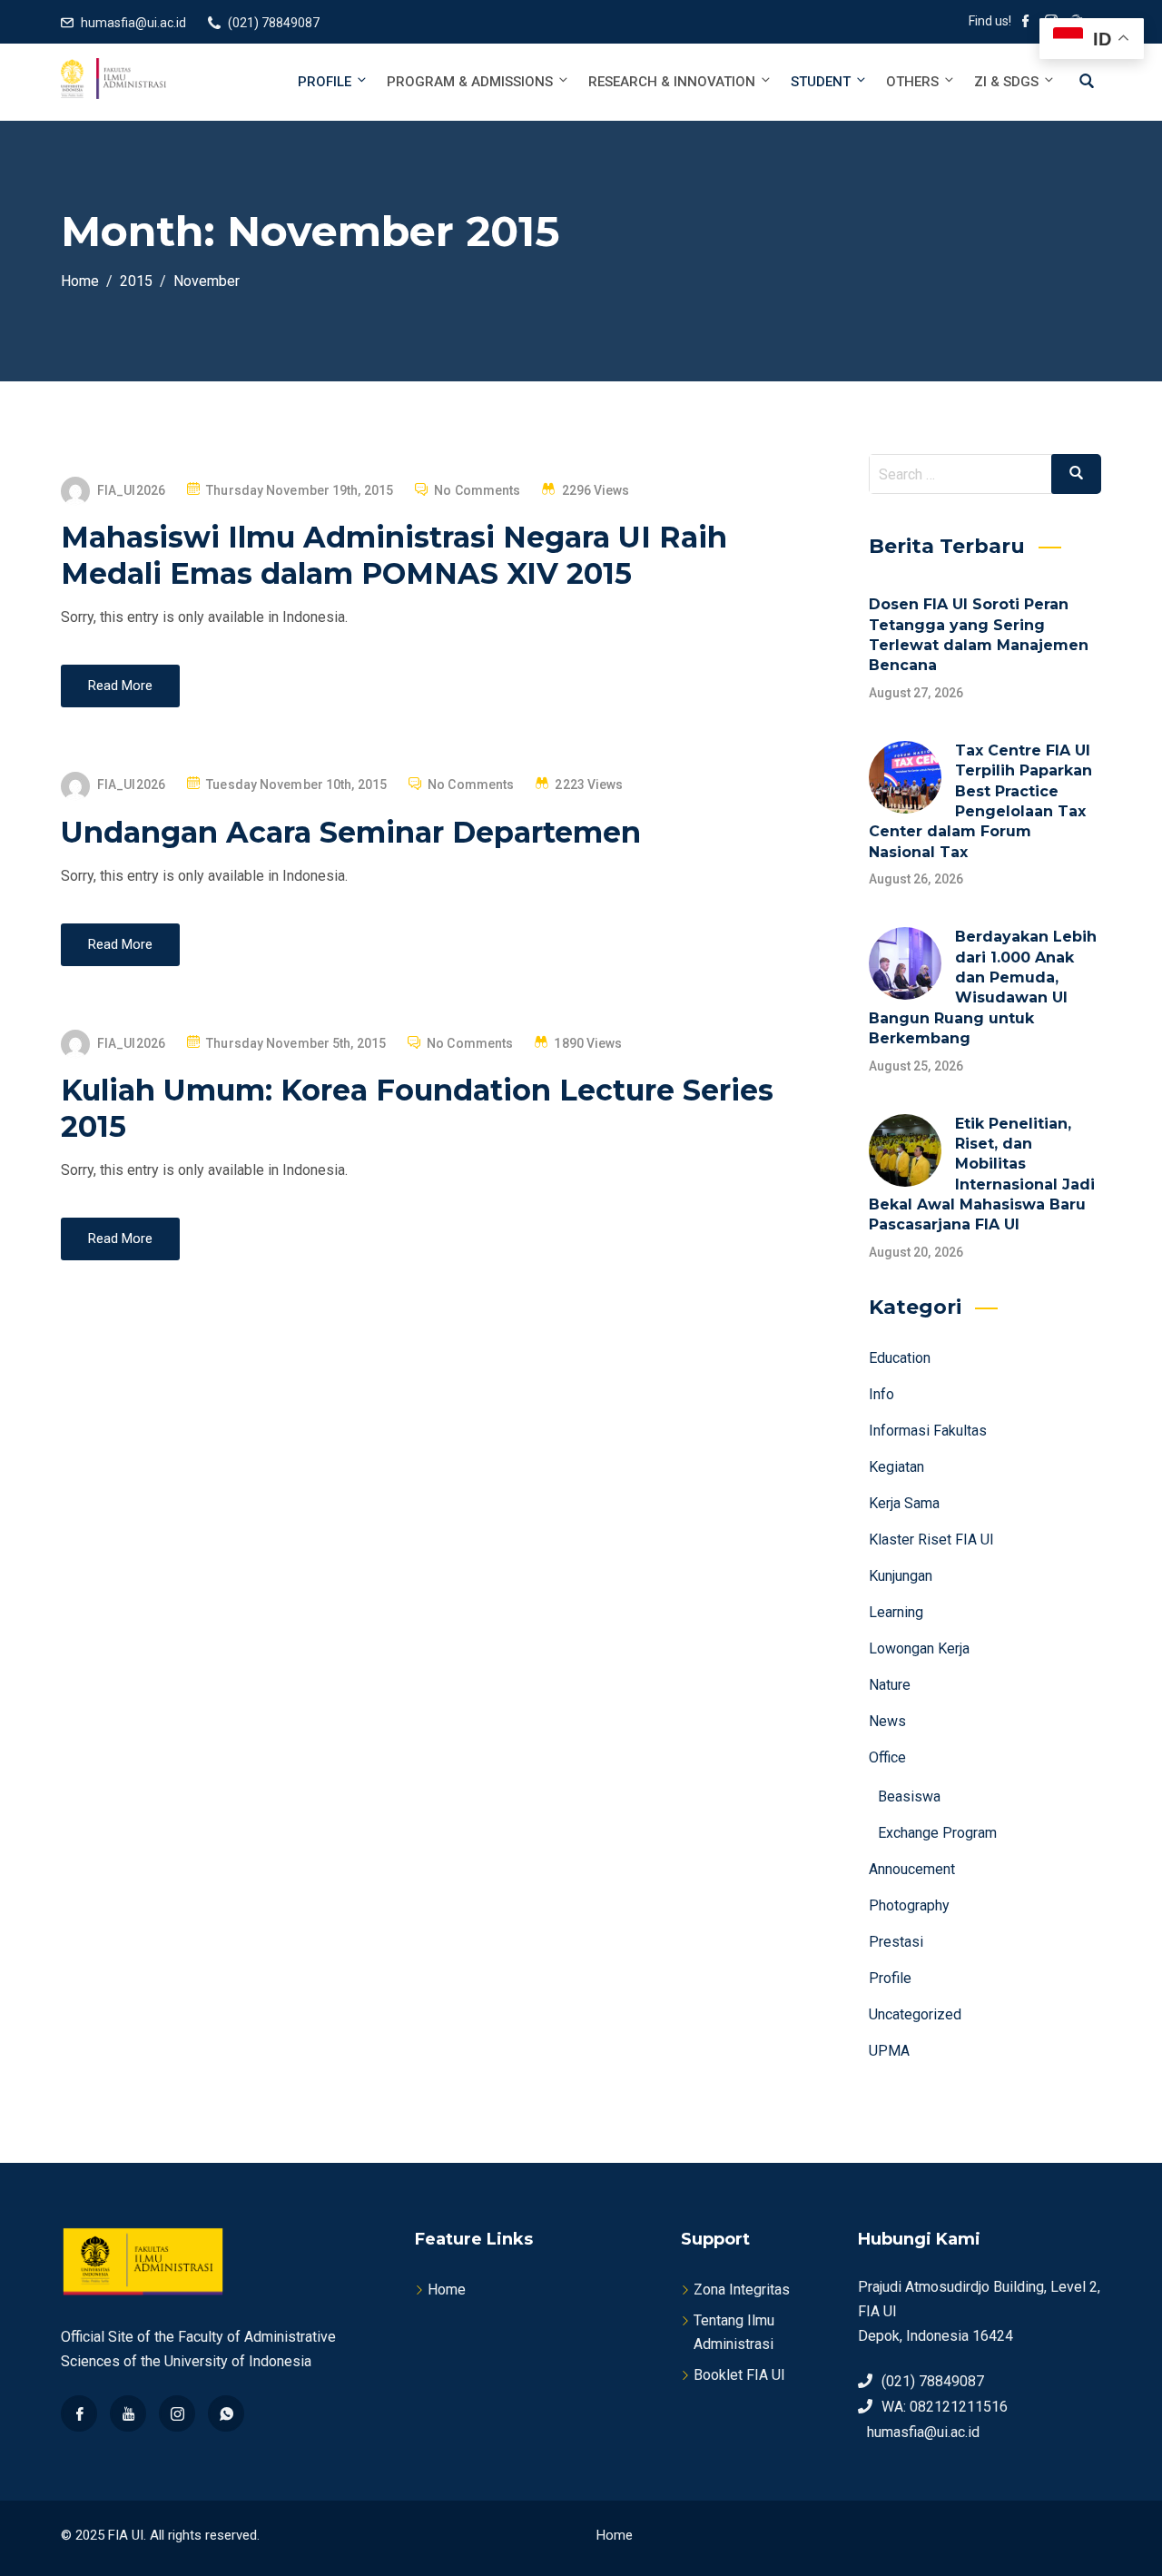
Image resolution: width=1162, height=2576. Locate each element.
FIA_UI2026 (131, 490)
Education (900, 1358)
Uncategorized (915, 2014)
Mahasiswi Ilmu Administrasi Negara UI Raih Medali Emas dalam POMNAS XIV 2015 (394, 555)
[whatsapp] (226, 2413)
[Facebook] (79, 2413)
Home (447, 2290)
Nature (890, 1685)
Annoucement (912, 1869)
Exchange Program (937, 1833)
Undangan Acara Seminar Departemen (351, 832)
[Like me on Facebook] (1026, 23)
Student (821, 82)
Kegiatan (896, 1467)
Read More (120, 686)
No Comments (477, 490)
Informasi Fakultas (928, 1431)
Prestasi (896, 1942)
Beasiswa (909, 1796)
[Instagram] (177, 2413)
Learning (896, 1612)
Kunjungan (901, 1576)
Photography (909, 1905)
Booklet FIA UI (739, 2375)
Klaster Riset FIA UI (931, 1540)
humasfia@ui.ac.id (133, 23)
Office (887, 1757)
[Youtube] (128, 2413)
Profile (325, 82)
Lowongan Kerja (919, 1648)
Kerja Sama (904, 1503)
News (887, 1721)
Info (881, 1394)
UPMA (889, 2051)
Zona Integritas (742, 2290)
